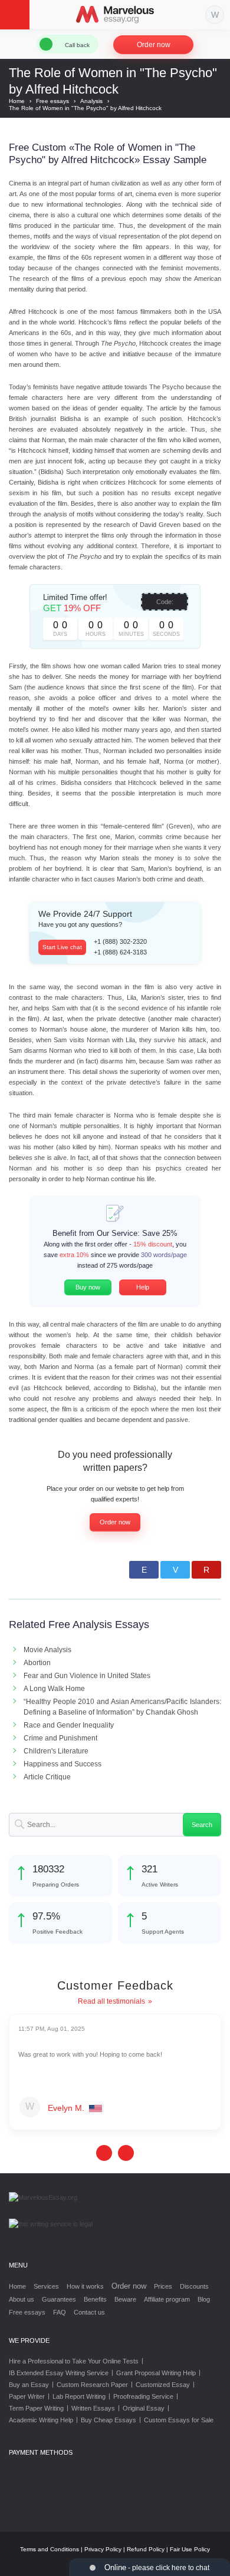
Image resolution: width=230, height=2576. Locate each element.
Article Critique (47, 1777)
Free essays (27, 2312)
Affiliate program (167, 2299)
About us (22, 2299)
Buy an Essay (29, 2385)
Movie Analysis (47, 1650)
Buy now (88, 1287)
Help (143, 1287)
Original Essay (144, 2408)
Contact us (89, 2312)
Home (17, 2286)
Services (46, 2286)
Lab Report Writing (79, 2396)
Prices (163, 2286)
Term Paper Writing (36, 2408)
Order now (154, 45)
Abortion (37, 1663)
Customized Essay (163, 2385)
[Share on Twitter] (175, 1570)
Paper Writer (27, 2396)
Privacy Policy (103, 2549)
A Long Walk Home (54, 1689)
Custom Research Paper (92, 2385)
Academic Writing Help (41, 2420)
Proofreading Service (143, 2396)
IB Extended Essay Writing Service (59, 2373)
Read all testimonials (111, 2001)
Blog (204, 2299)
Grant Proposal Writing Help (156, 2373)
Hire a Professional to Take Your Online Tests (74, 2361)
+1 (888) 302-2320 (120, 941)
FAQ (60, 2312)
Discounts (194, 2286)
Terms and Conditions (50, 2549)
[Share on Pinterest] (206, 1570)
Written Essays (93, 2408)
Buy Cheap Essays (109, 2420)
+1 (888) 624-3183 (120, 952)
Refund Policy (146, 2549)
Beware (125, 2299)
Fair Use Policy (190, 2549)
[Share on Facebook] (144, 1570)
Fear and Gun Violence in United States (87, 1676)
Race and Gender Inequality (69, 1725)
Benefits (95, 2299)
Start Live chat (62, 947)
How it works (85, 2286)
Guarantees (59, 2299)
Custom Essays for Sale (179, 2420)
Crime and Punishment (60, 1738)
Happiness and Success (63, 1764)
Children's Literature (56, 1751)
